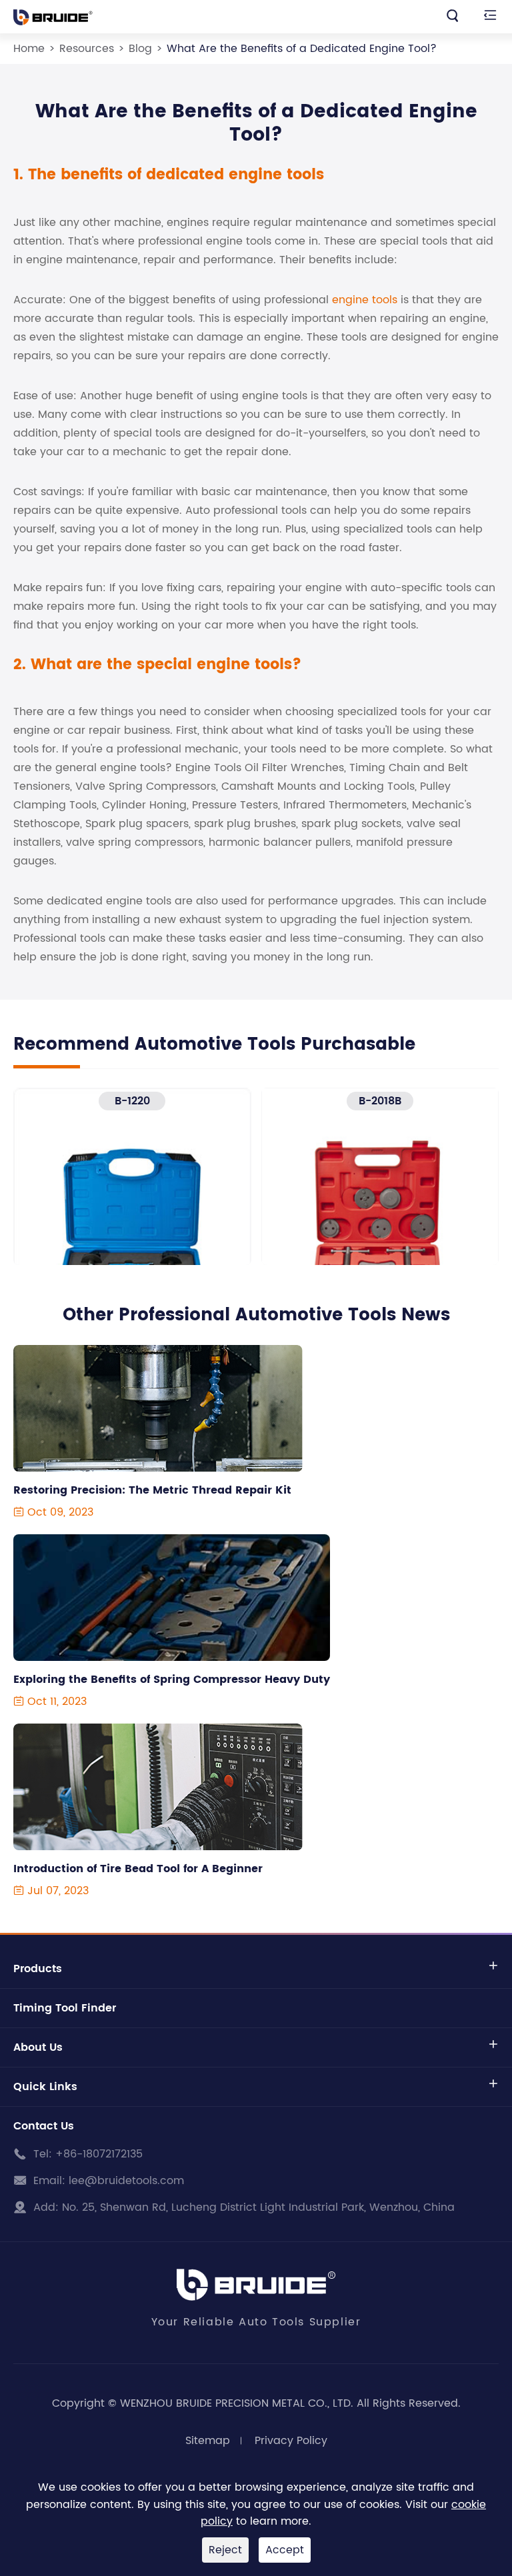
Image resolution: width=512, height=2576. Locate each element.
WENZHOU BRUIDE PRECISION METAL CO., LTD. (237, 2403)
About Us (38, 2047)
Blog (140, 49)
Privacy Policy (291, 2441)
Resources (87, 49)
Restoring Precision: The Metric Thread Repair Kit (152, 1490)
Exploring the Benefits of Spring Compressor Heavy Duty (172, 1680)
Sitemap (208, 2441)
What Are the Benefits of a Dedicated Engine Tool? (302, 49)
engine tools (365, 300)
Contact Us (44, 2126)
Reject (225, 2550)
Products (38, 1969)
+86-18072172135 (99, 2154)
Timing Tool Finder (65, 2008)
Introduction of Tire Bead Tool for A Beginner (138, 1869)
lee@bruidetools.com (126, 2181)
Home (29, 49)
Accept (285, 2550)
